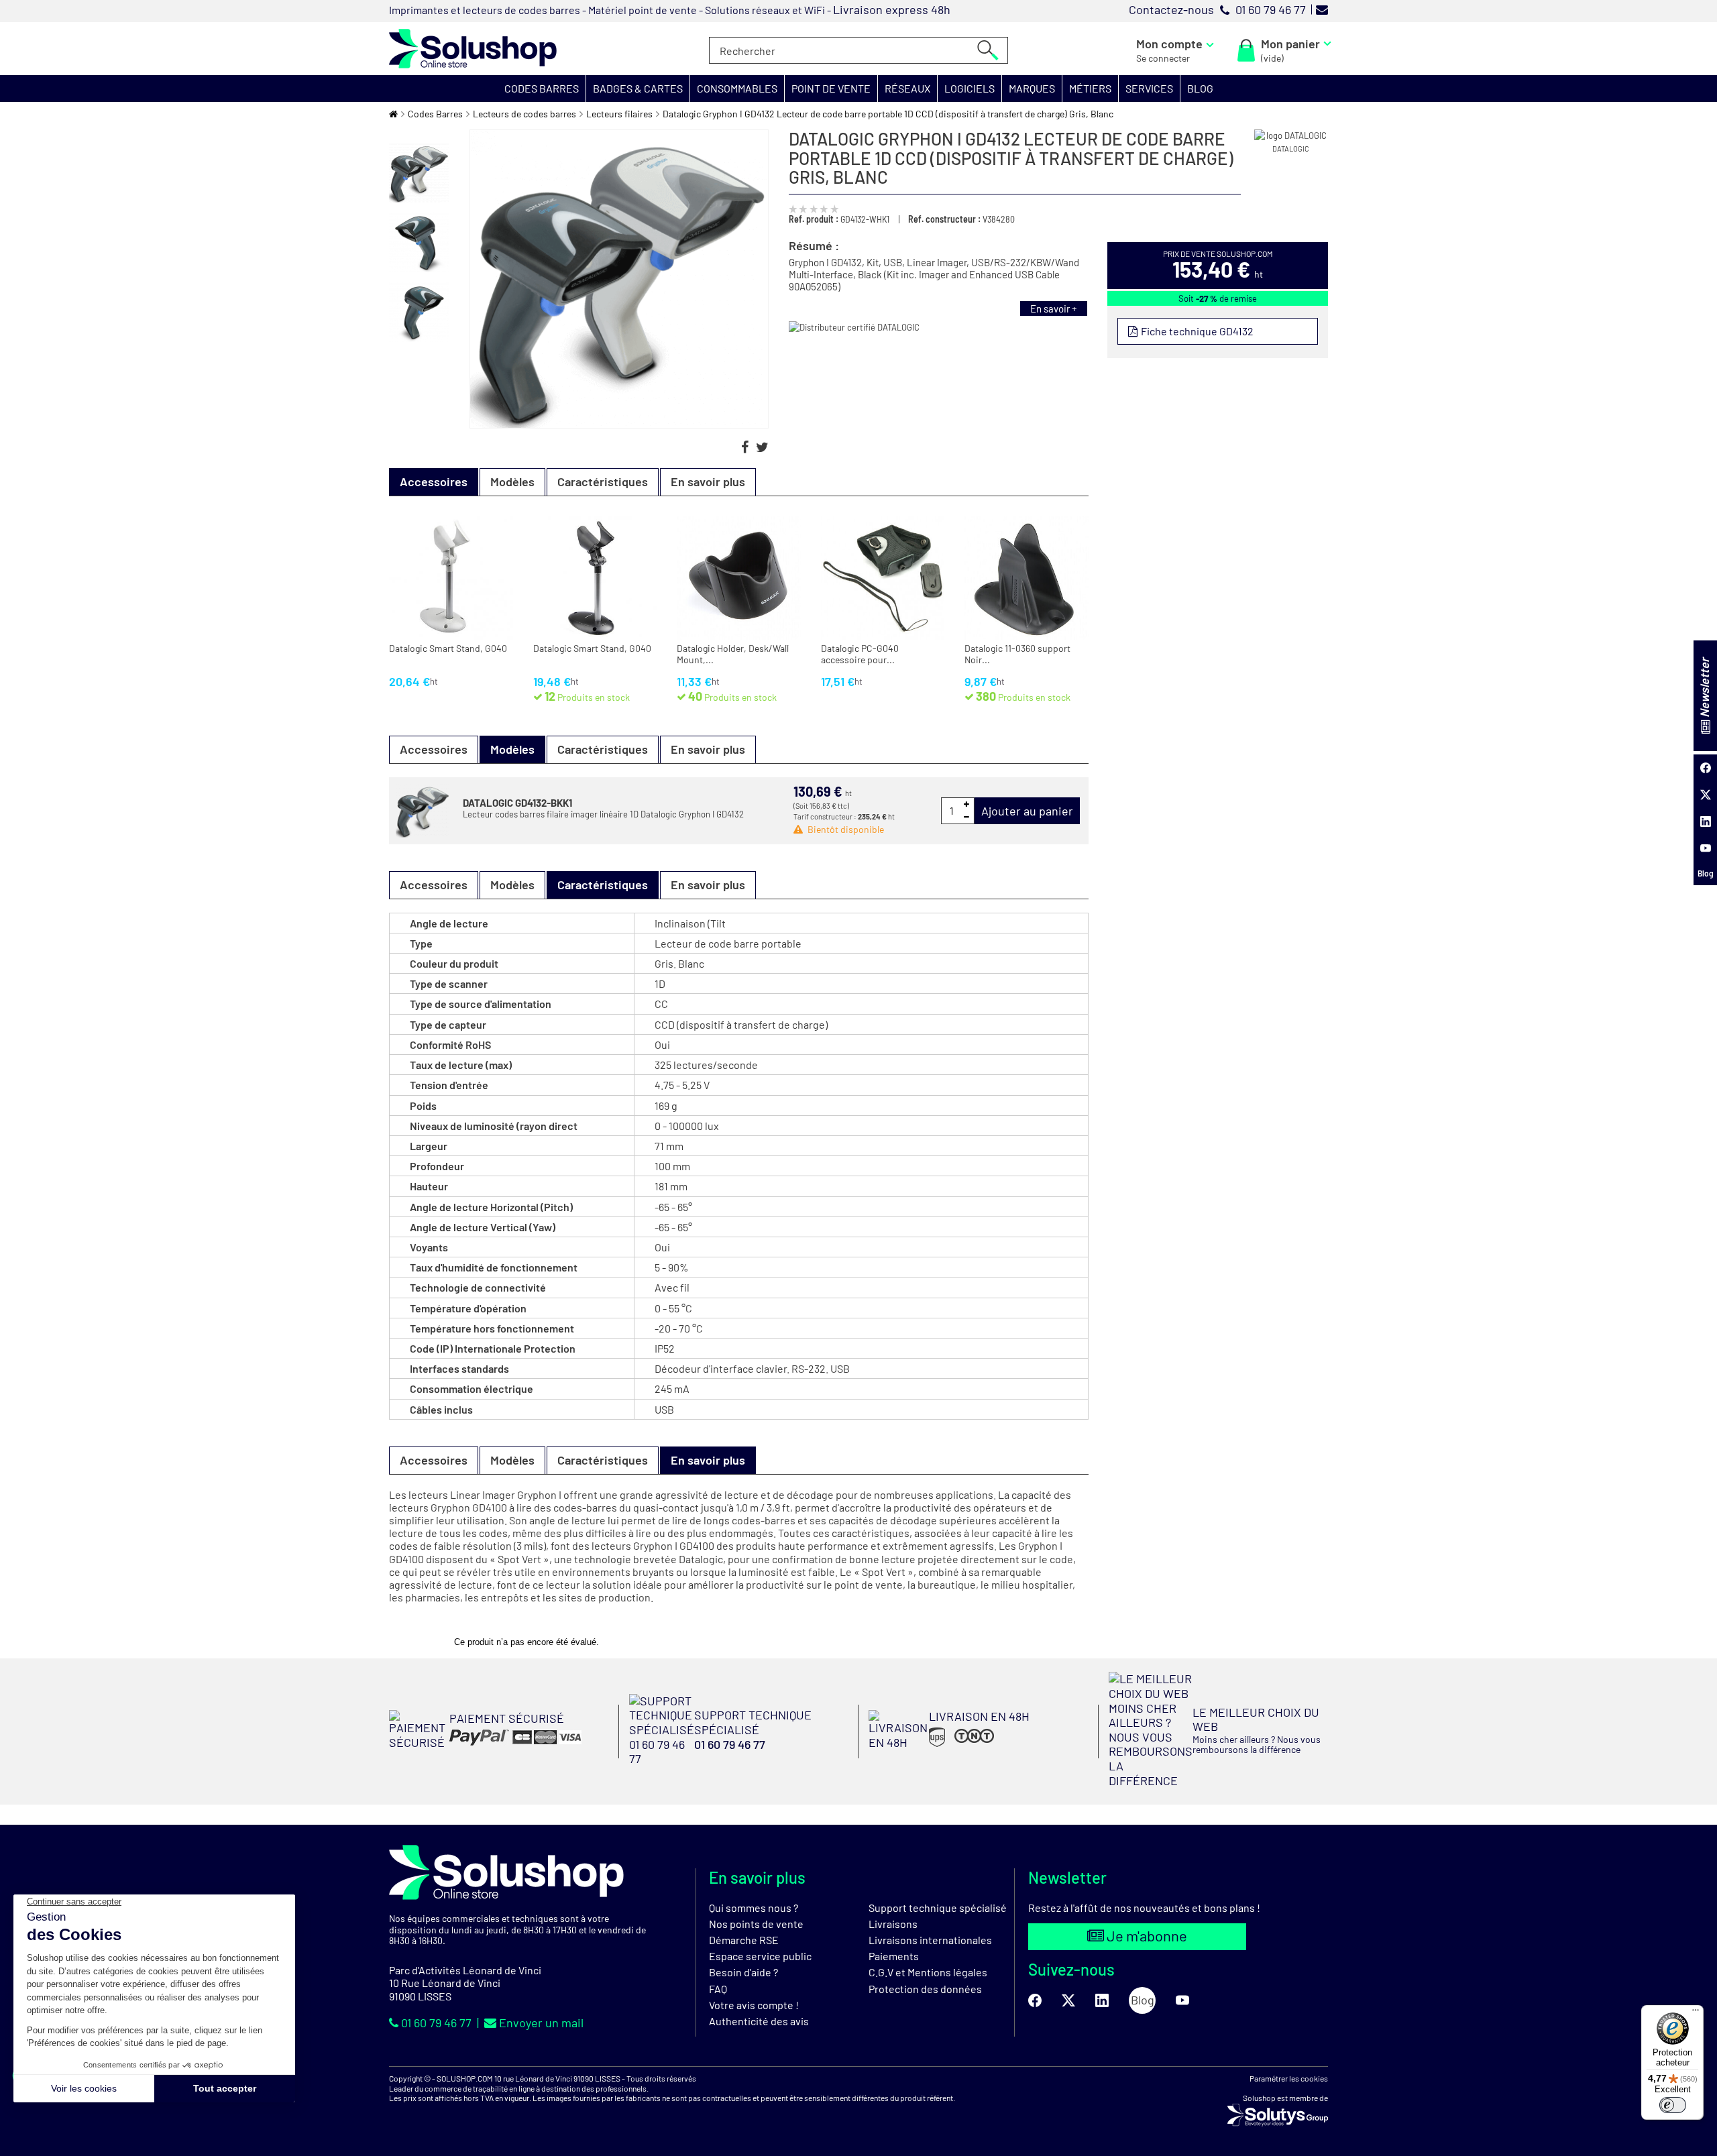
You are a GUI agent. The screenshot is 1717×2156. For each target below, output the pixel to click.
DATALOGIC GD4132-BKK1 (517, 803)
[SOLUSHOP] (473, 49)
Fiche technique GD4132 (1196, 331)
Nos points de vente (756, 1924)
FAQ (718, 1989)
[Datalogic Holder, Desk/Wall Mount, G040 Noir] (739, 578)
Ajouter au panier (1027, 811)
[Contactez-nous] (1322, 9)
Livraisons (893, 1924)
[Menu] (1696, 2013)
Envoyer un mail (540, 2023)
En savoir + (1054, 308)
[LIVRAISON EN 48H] (949, 1746)
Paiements (894, 1956)
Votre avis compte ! (754, 2005)
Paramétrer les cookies (1289, 2078)
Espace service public (760, 1956)
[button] (542, 89)
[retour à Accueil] (393, 114)
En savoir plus (708, 481)
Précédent (419, 136)
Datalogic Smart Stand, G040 (448, 648)
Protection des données (925, 1989)
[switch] (1673, 2105)
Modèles (512, 481)
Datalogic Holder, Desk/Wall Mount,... (733, 654)
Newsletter (1704, 688)
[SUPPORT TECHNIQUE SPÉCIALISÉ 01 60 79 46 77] (739, 1762)
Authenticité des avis (759, 2021)
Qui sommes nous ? (754, 1908)
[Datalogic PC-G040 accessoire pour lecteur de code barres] (883, 578)
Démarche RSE (744, 1940)
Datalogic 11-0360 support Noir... (1017, 654)
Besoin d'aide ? (743, 1972)
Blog (1706, 873)
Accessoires (434, 749)
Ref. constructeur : (944, 219)
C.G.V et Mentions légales (928, 1972)
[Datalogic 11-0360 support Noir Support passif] (1027, 578)
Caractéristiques (603, 481)
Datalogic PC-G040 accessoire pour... (860, 654)
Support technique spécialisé (938, 1908)
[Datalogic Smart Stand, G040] (451, 578)
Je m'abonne (1146, 1935)
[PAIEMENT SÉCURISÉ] (485, 1745)
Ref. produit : (814, 219)
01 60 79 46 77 (436, 2023)
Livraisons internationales (930, 1940)
